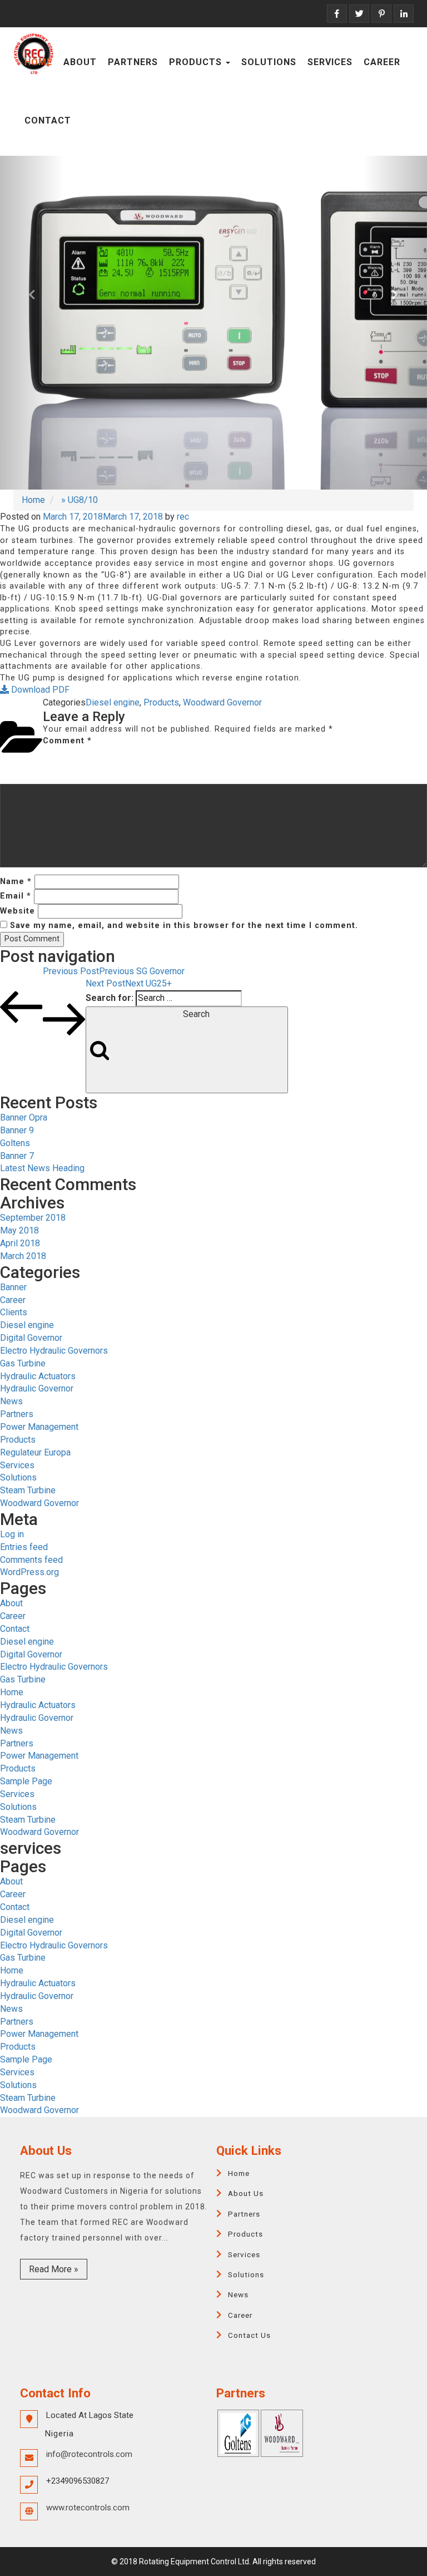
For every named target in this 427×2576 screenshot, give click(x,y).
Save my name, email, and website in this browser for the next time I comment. (184, 926)
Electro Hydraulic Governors (54, 1351)
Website (18, 911)
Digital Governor (31, 1338)
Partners (133, 62)
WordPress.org (29, 1572)
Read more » (54, 2269)
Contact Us (249, 2335)
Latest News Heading (42, 1168)
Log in (12, 1534)
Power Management (39, 1427)
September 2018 (33, 1218)
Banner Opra (24, 1117)
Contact (48, 120)
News (11, 1401)
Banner (13, 1287)
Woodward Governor (222, 702)
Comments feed (31, 1560)
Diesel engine (113, 702)
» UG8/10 (78, 500)
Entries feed (24, 1547)
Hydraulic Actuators (38, 1376)
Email (16, 896)
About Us (246, 2193)
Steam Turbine (28, 1490)
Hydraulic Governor (37, 1388)
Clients (14, 1312)
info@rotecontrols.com (89, 2454)
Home (38, 62)
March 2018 (23, 1256)
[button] (32, 323)
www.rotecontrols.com (88, 2508)
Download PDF (39, 690)
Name (16, 882)
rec (183, 517)
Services (330, 62)
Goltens (15, 1143)
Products (197, 62)
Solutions (269, 62)
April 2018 (20, 1243)
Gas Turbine (23, 1363)
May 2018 (19, 1230)
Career (382, 62)
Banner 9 (17, 1130)
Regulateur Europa (35, 1452)
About (80, 62)
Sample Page (26, 1781)
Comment (67, 741)
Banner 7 (17, 1156)
